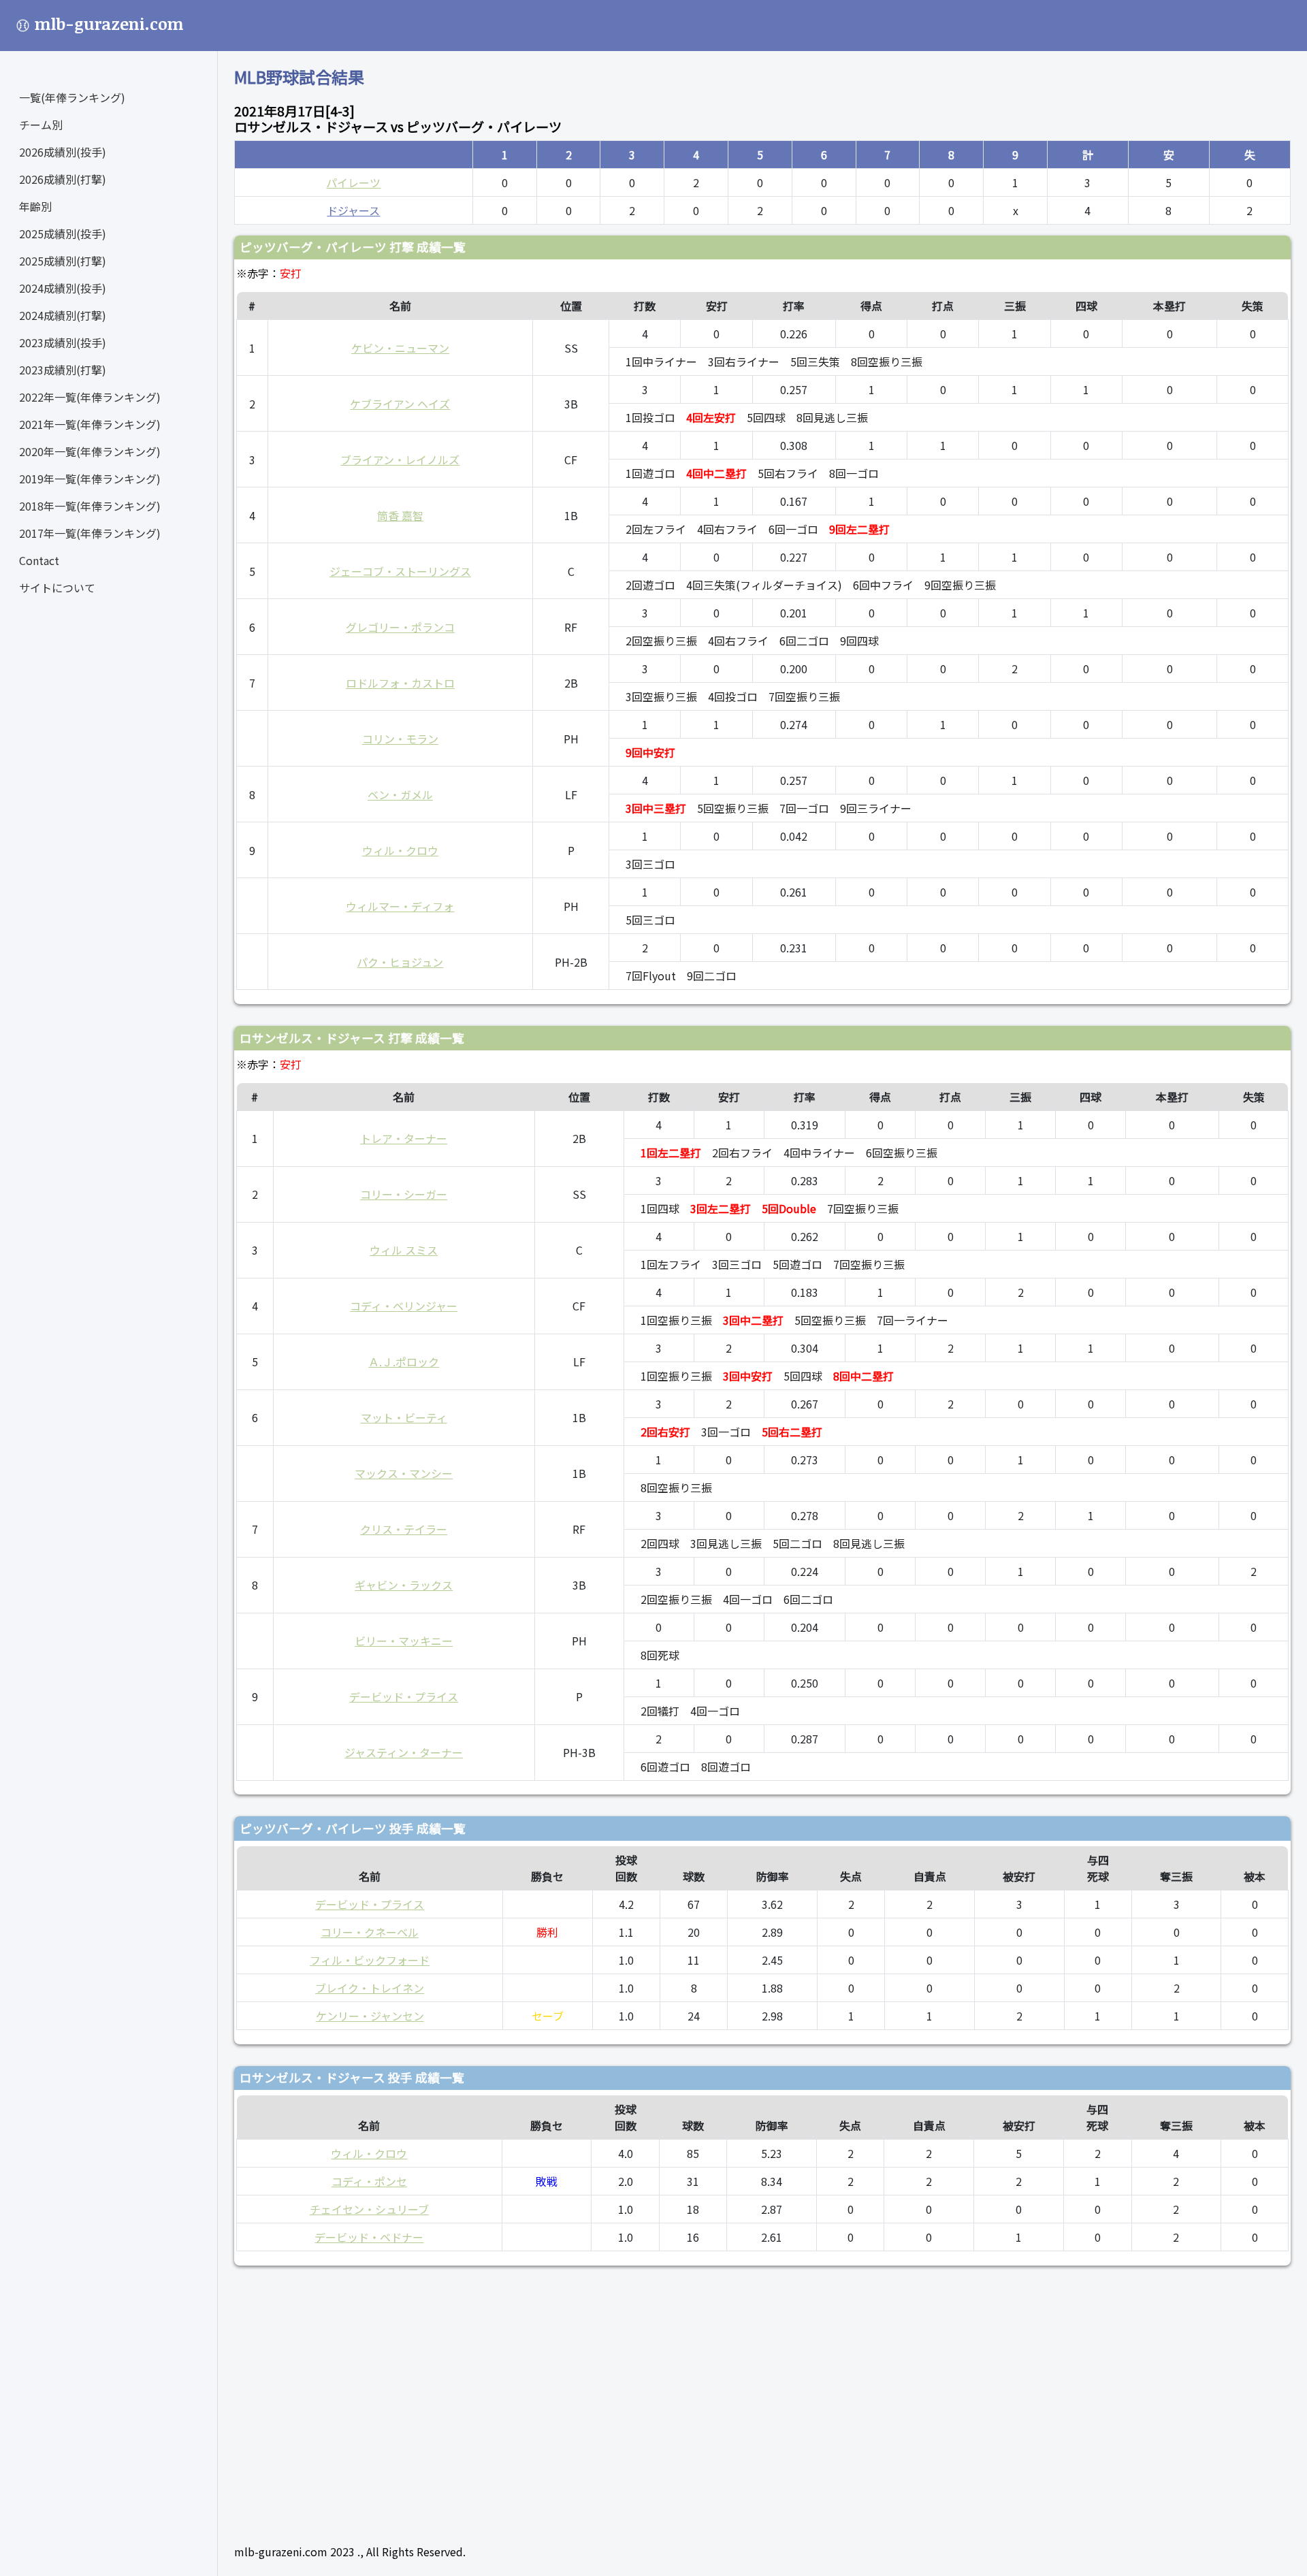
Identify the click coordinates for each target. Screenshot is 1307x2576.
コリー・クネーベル (370, 1932)
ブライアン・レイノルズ (400, 460)
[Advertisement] (643, 2399)
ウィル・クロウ (400, 850)
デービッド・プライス (404, 1696)
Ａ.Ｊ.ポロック (404, 1362)
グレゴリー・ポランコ (400, 627)
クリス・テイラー (404, 1529)
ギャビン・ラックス (404, 1585)
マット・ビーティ (404, 1417)
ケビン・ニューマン (400, 348)
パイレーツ (353, 182)
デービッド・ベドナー (369, 2237)
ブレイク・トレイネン (370, 1988)
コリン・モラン (400, 739)
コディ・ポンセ (369, 2181)
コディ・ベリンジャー (404, 1306)
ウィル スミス (404, 1250)
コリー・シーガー (404, 1194)
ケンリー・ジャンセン (370, 2016)
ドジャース (353, 210)
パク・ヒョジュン (400, 962)
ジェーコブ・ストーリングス (400, 571)
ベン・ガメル (400, 794)
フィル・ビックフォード (370, 1960)
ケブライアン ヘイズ (400, 404)
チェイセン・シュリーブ (369, 2209)
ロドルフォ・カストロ (400, 683)
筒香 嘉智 (400, 515)
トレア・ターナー (404, 1138)
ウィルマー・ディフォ (400, 906)
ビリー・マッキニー (404, 1641)
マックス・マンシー (404, 1473)
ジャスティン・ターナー (404, 1752)
